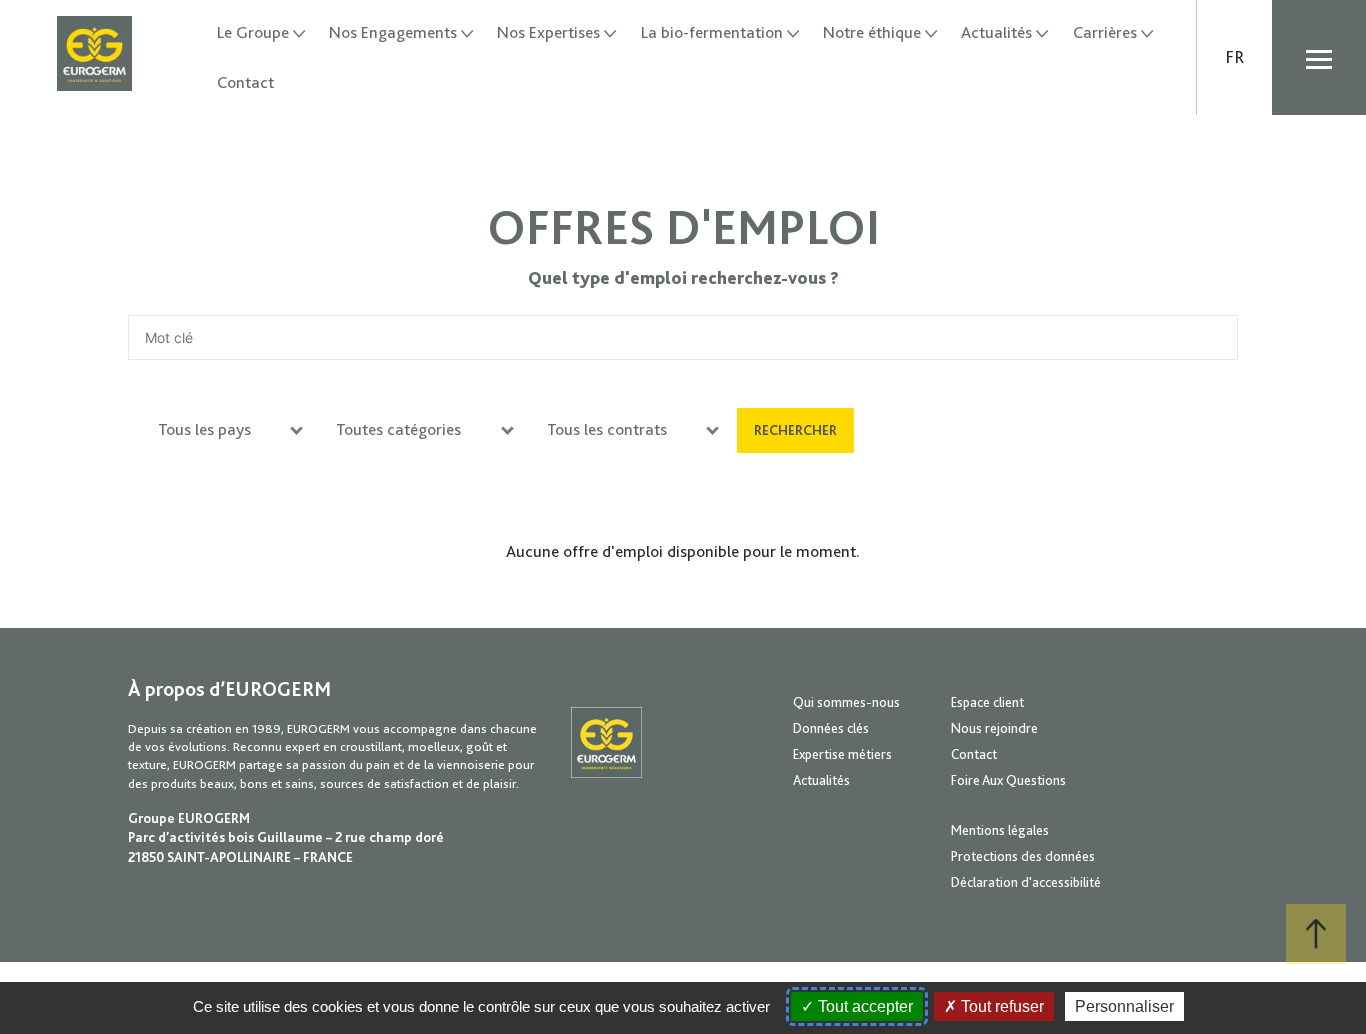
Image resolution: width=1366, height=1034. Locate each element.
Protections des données (1023, 856)
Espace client (987, 702)
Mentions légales (1000, 830)
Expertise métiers (842, 754)
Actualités (996, 32)
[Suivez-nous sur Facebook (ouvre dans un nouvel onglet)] (1151, 802)
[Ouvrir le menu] (1319, 57)
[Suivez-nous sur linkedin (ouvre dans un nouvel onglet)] (1186, 802)
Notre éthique (872, 32)
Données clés (831, 728)
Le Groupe (253, 32)
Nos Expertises (548, 32)
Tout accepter (863, 1006)
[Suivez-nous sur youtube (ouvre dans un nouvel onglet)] (1221, 802)
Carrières (1105, 32)
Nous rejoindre (994, 728)
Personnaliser (1124, 1006)
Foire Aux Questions (1008, 780)
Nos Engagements (393, 32)
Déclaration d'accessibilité (1026, 882)
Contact (245, 82)
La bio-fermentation (712, 32)
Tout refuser (1000, 1006)
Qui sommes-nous (846, 702)
